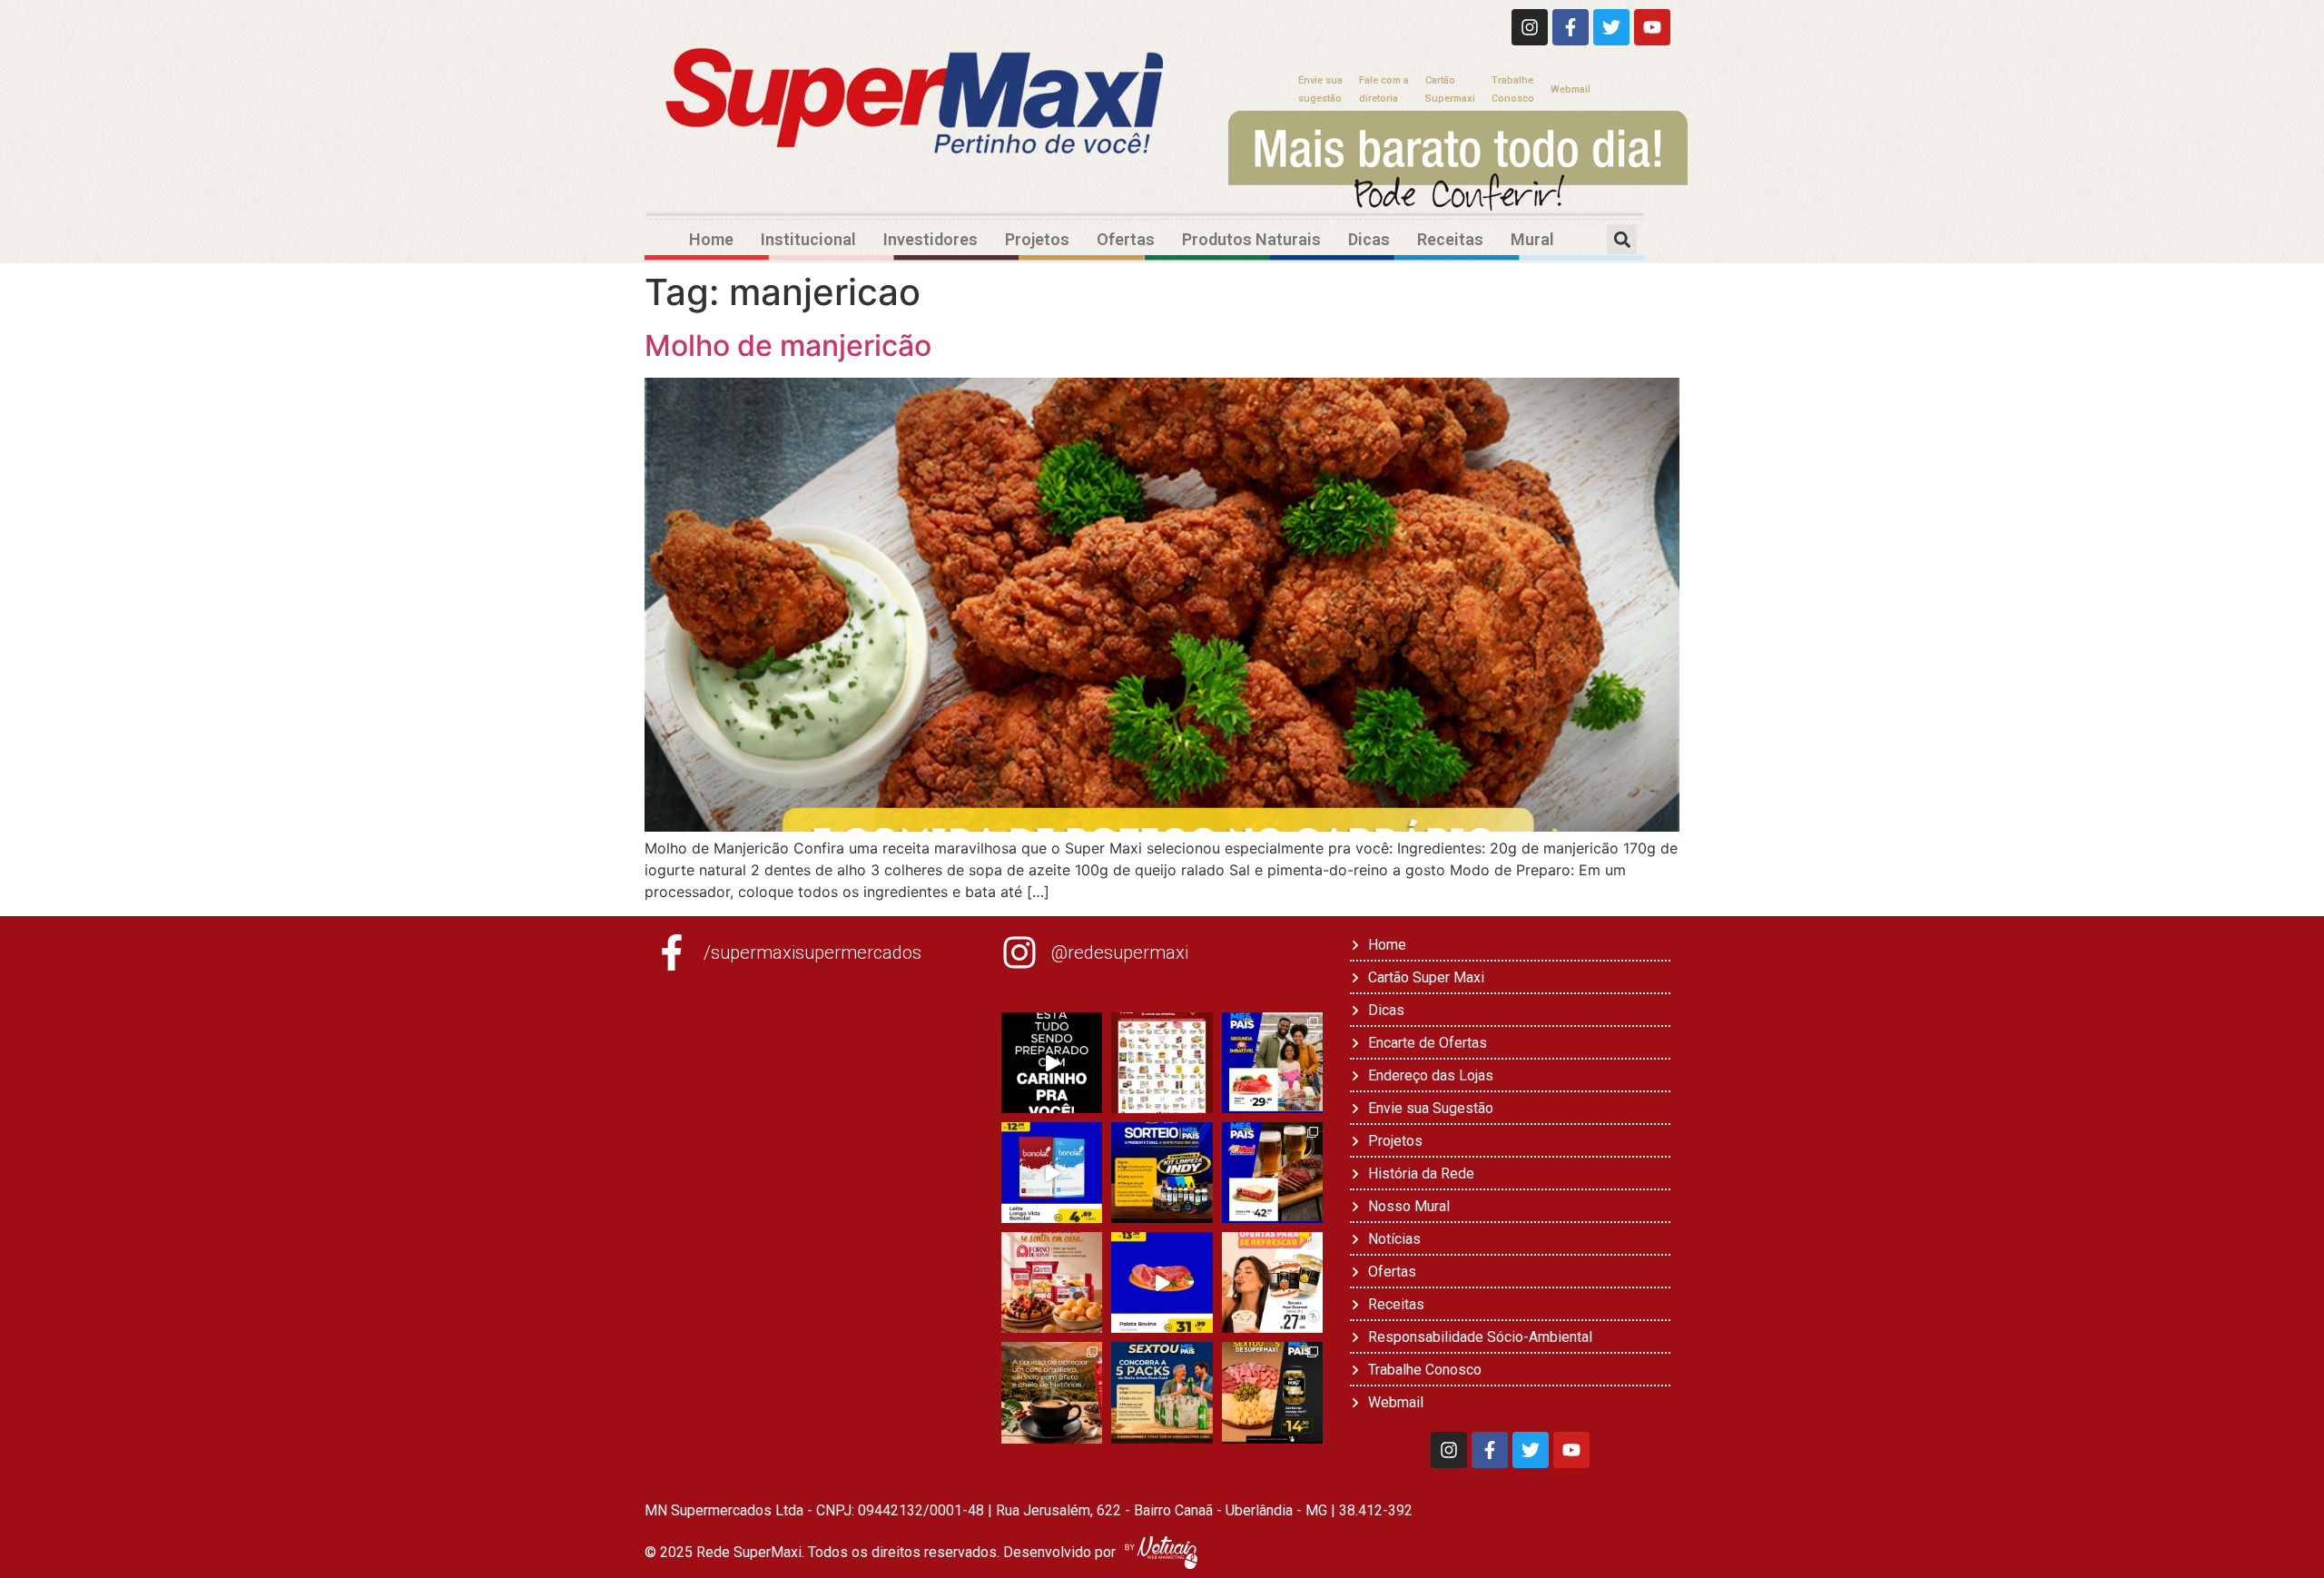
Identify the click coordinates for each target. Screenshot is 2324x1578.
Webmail (1571, 89)
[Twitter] (1611, 27)
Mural (1532, 239)
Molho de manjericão (788, 345)
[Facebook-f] (1571, 27)
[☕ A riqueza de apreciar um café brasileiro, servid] (1052, 1392)
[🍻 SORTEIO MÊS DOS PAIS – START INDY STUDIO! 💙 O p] (1162, 1173)
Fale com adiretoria (1384, 89)
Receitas (1450, 239)
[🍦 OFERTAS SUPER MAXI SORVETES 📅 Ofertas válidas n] (1272, 1282)
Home (711, 239)
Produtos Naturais (1251, 239)
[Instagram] (1530, 27)
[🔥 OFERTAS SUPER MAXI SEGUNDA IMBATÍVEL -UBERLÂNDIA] (1272, 1063)
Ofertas (1126, 239)
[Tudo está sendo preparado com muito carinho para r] (1052, 1063)
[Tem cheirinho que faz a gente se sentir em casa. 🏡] (1052, 1282)
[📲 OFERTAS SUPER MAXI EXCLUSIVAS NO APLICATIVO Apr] (1162, 1063)
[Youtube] (1652, 27)
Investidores (931, 239)
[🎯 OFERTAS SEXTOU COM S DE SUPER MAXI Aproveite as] (1272, 1392)
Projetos (1037, 239)
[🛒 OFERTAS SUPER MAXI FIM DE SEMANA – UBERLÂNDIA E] (1272, 1173)
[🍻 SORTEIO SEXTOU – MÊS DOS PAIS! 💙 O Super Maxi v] (1162, 1392)
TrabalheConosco (1513, 89)
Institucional (808, 239)
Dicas (1369, 239)
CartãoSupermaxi (1450, 89)
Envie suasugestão (1320, 89)
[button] (1622, 239)
